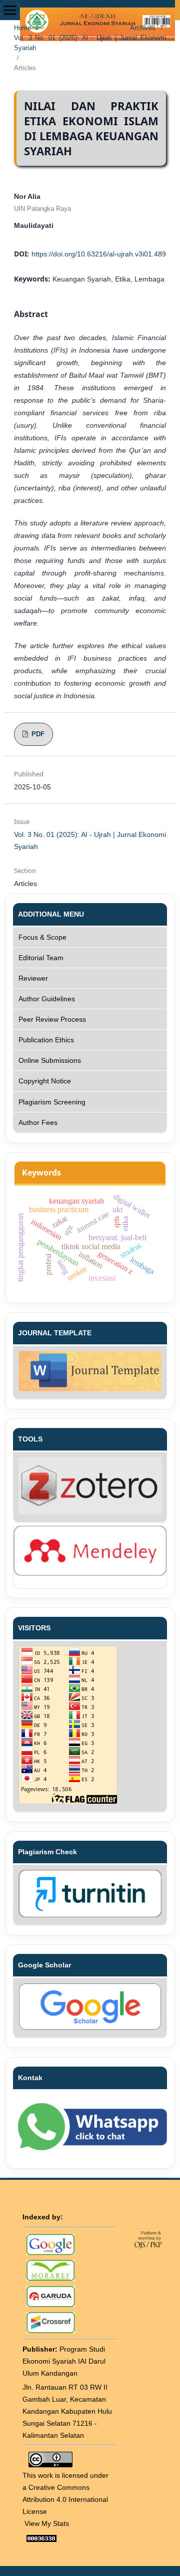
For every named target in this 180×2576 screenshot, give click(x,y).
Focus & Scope (42, 937)
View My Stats (47, 2523)
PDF (37, 734)
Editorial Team (41, 958)
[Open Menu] (10, 10)
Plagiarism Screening (52, 1102)
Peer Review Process (52, 1019)
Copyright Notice (45, 1081)
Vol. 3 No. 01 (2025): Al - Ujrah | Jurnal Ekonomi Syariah (90, 43)
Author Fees (38, 1122)
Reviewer (33, 978)
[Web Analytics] (41, 2538)
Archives (143, 28)
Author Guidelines (47, 999)
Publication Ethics (46, 1040)
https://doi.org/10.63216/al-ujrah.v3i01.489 (99, 254)
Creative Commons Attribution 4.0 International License (65, 2499)
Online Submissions (50, 1060)
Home (22, 28)
